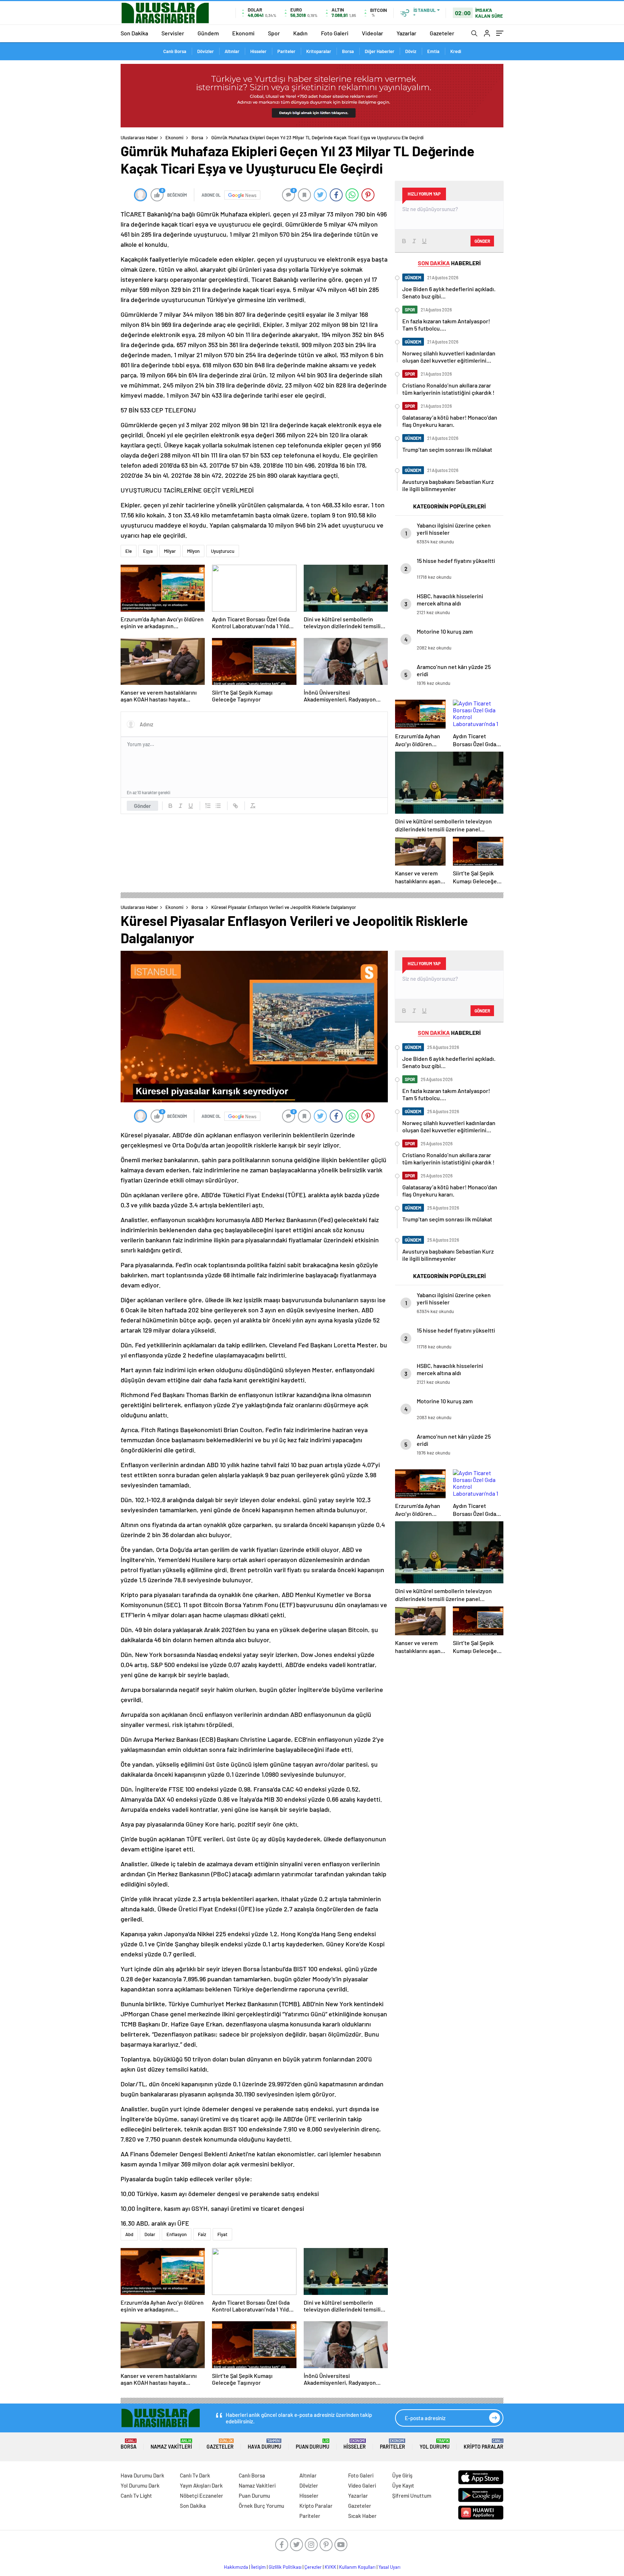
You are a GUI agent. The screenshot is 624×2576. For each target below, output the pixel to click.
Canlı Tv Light (136, 2496)
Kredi (456, 51)
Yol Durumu (435, 2444)
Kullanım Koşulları (357, 2567)
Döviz (411, 51)
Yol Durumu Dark (140, 2485)
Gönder (142, 806)
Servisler (173, 33)
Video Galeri (362, 2485)
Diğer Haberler (380, 51)
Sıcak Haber (362, 2516)
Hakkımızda (236, 2567)
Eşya (148, 551)
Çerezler (313, 2567)
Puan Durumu (313, 2444)
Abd (129, 2234)
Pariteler (286, 51)
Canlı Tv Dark (195, 2475)
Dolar (150, 2234)
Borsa (348, 51)
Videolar (372, 33)
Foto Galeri (335, 33)
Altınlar (232, 51)
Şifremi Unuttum (412, 2496)
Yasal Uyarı (389, 2567)
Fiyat (222, 2234)
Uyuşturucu (223, 551)
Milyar (170, 551)
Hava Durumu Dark (142, 2475)
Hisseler (258, 51)
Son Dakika (134, 33)
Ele (129, 551)
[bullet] (218, 806)
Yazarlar (406, 33)
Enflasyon (177, 2234)
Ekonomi (243, 33)
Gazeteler (442, 33)
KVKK (330, 2567)
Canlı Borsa (175, 51)
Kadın (300, 33)
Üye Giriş (402, 2475)
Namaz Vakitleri (171, 2444)
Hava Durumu (265, 2444)
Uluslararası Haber (139, 137)
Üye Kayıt (403, 2485)
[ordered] (208, 806)
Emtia (433, 51)
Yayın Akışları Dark (201, 2485)
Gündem (208, 33)
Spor (274, 33)
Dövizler (205, 51)
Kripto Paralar (484, 2444)
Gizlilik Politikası (285, 2567)
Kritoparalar (319, 51)
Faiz (202, 2234)
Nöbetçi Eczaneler (201, 2496)
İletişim (258, 2567)
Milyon (193, 551)
